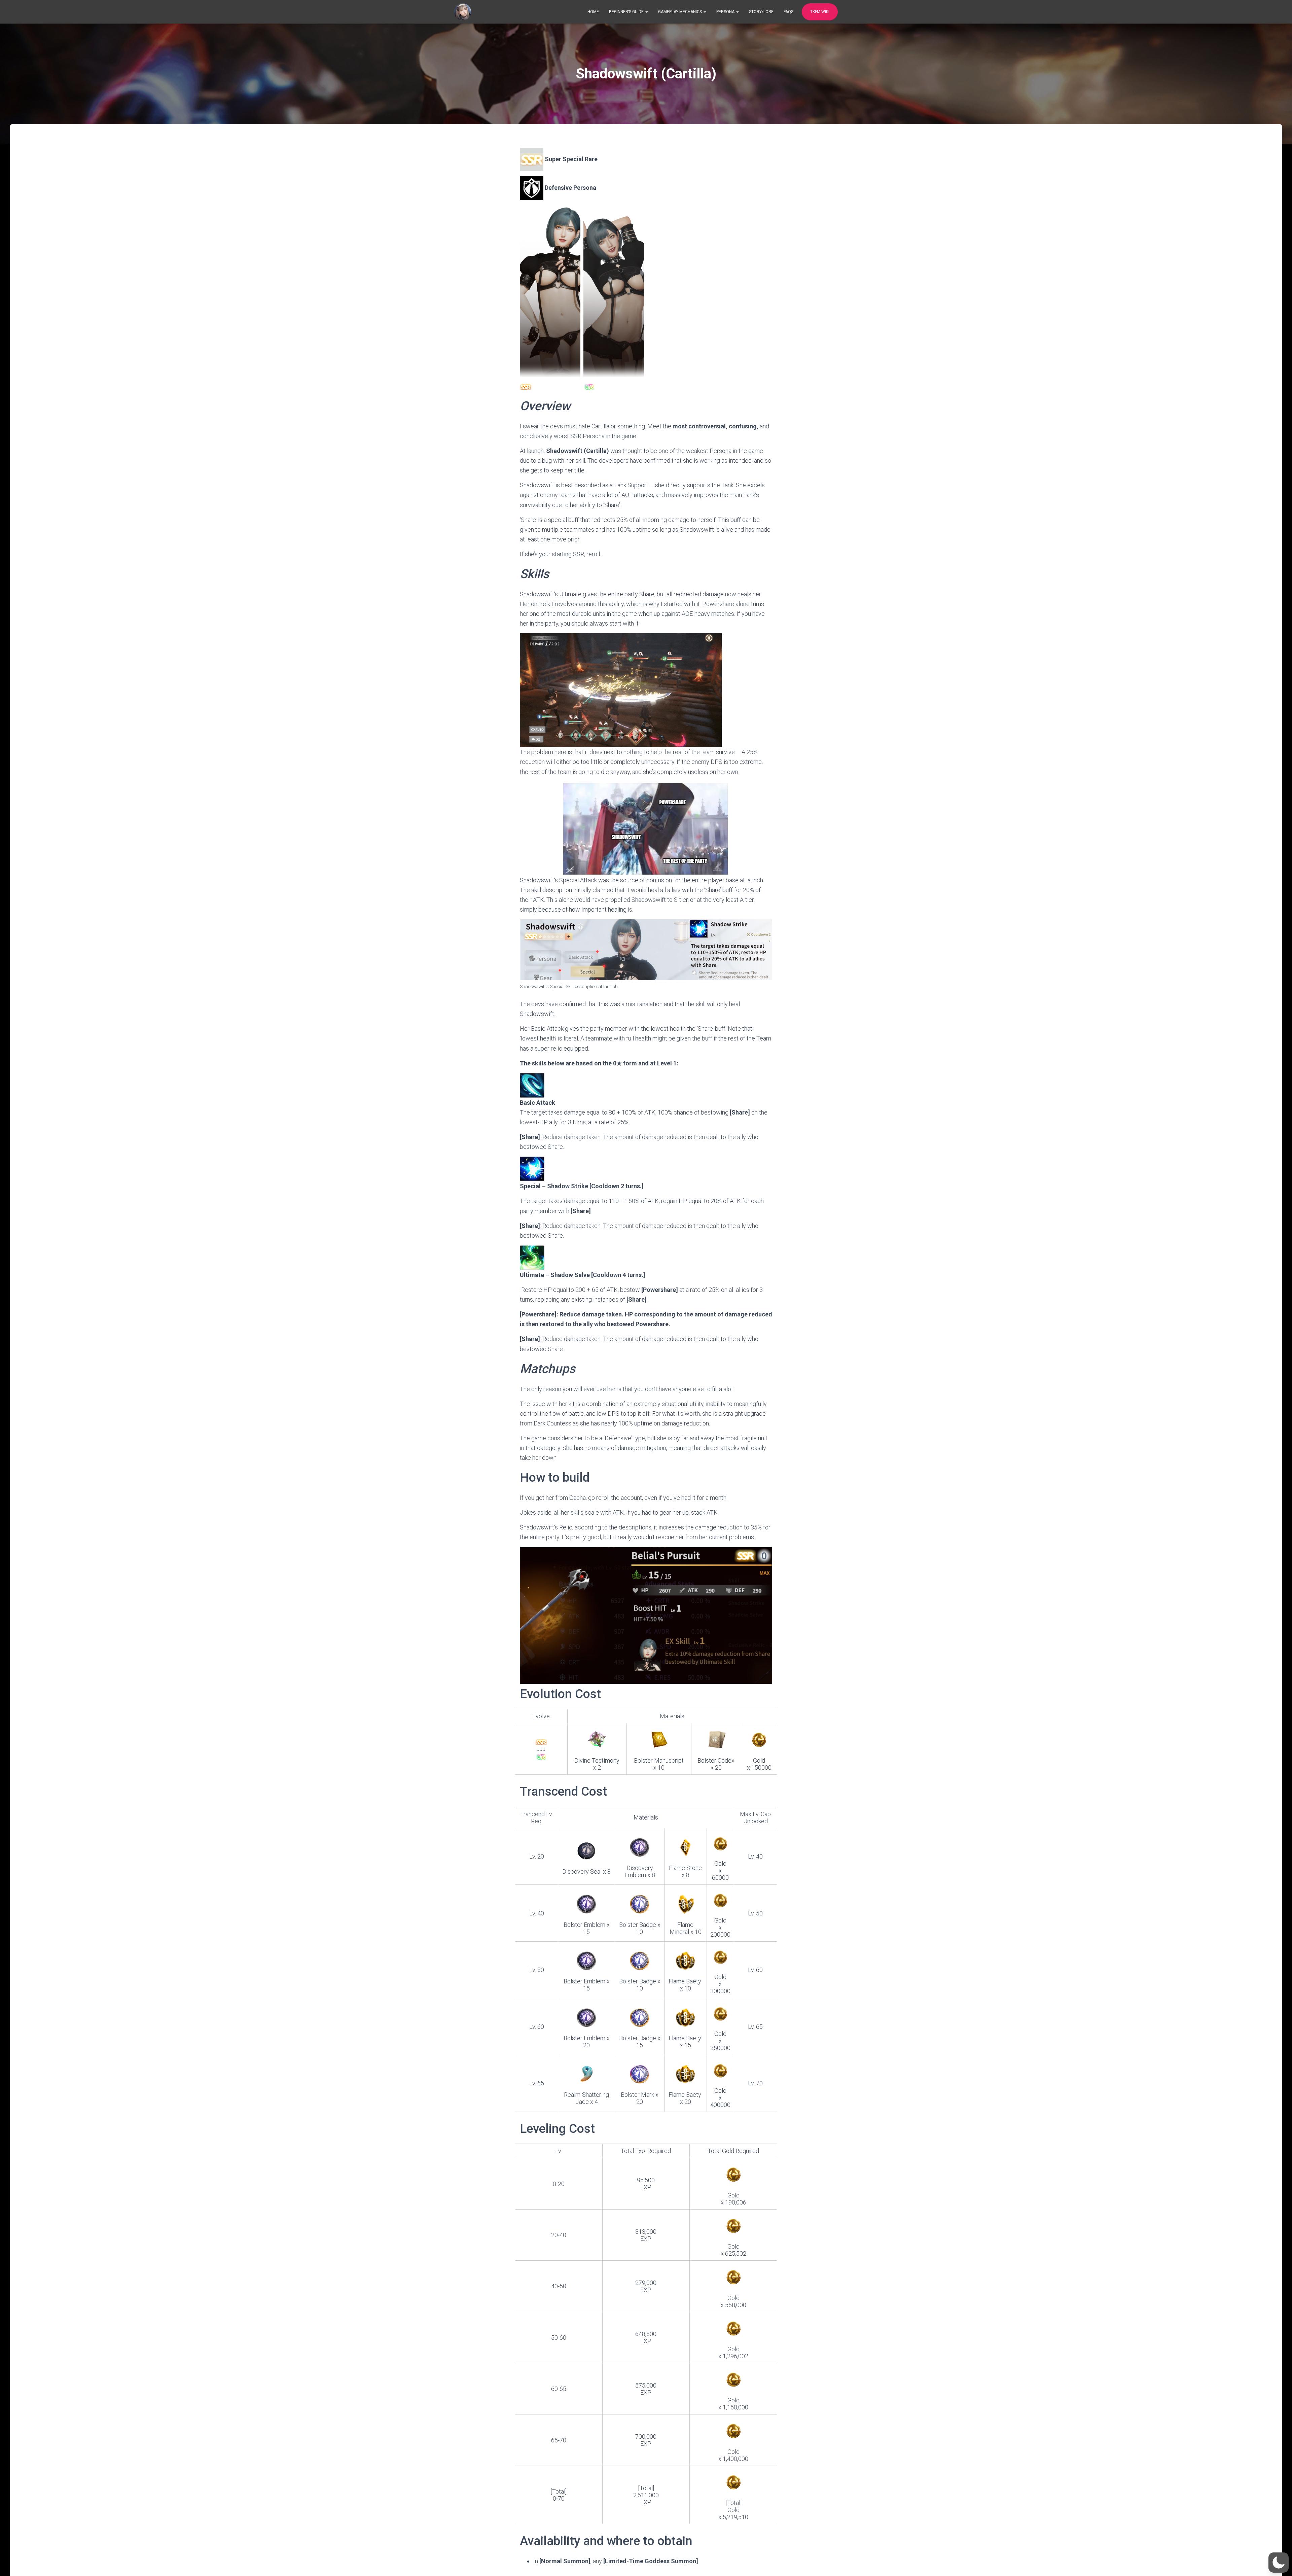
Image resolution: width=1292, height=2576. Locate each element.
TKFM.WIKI (820, 12)
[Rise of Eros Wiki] (463, 12)
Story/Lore (761, 12)
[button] (1279, 2563)
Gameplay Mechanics (680, 12)
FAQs (788, 12)
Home (593, 12)
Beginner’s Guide (627, 12)
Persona (726, 12)
